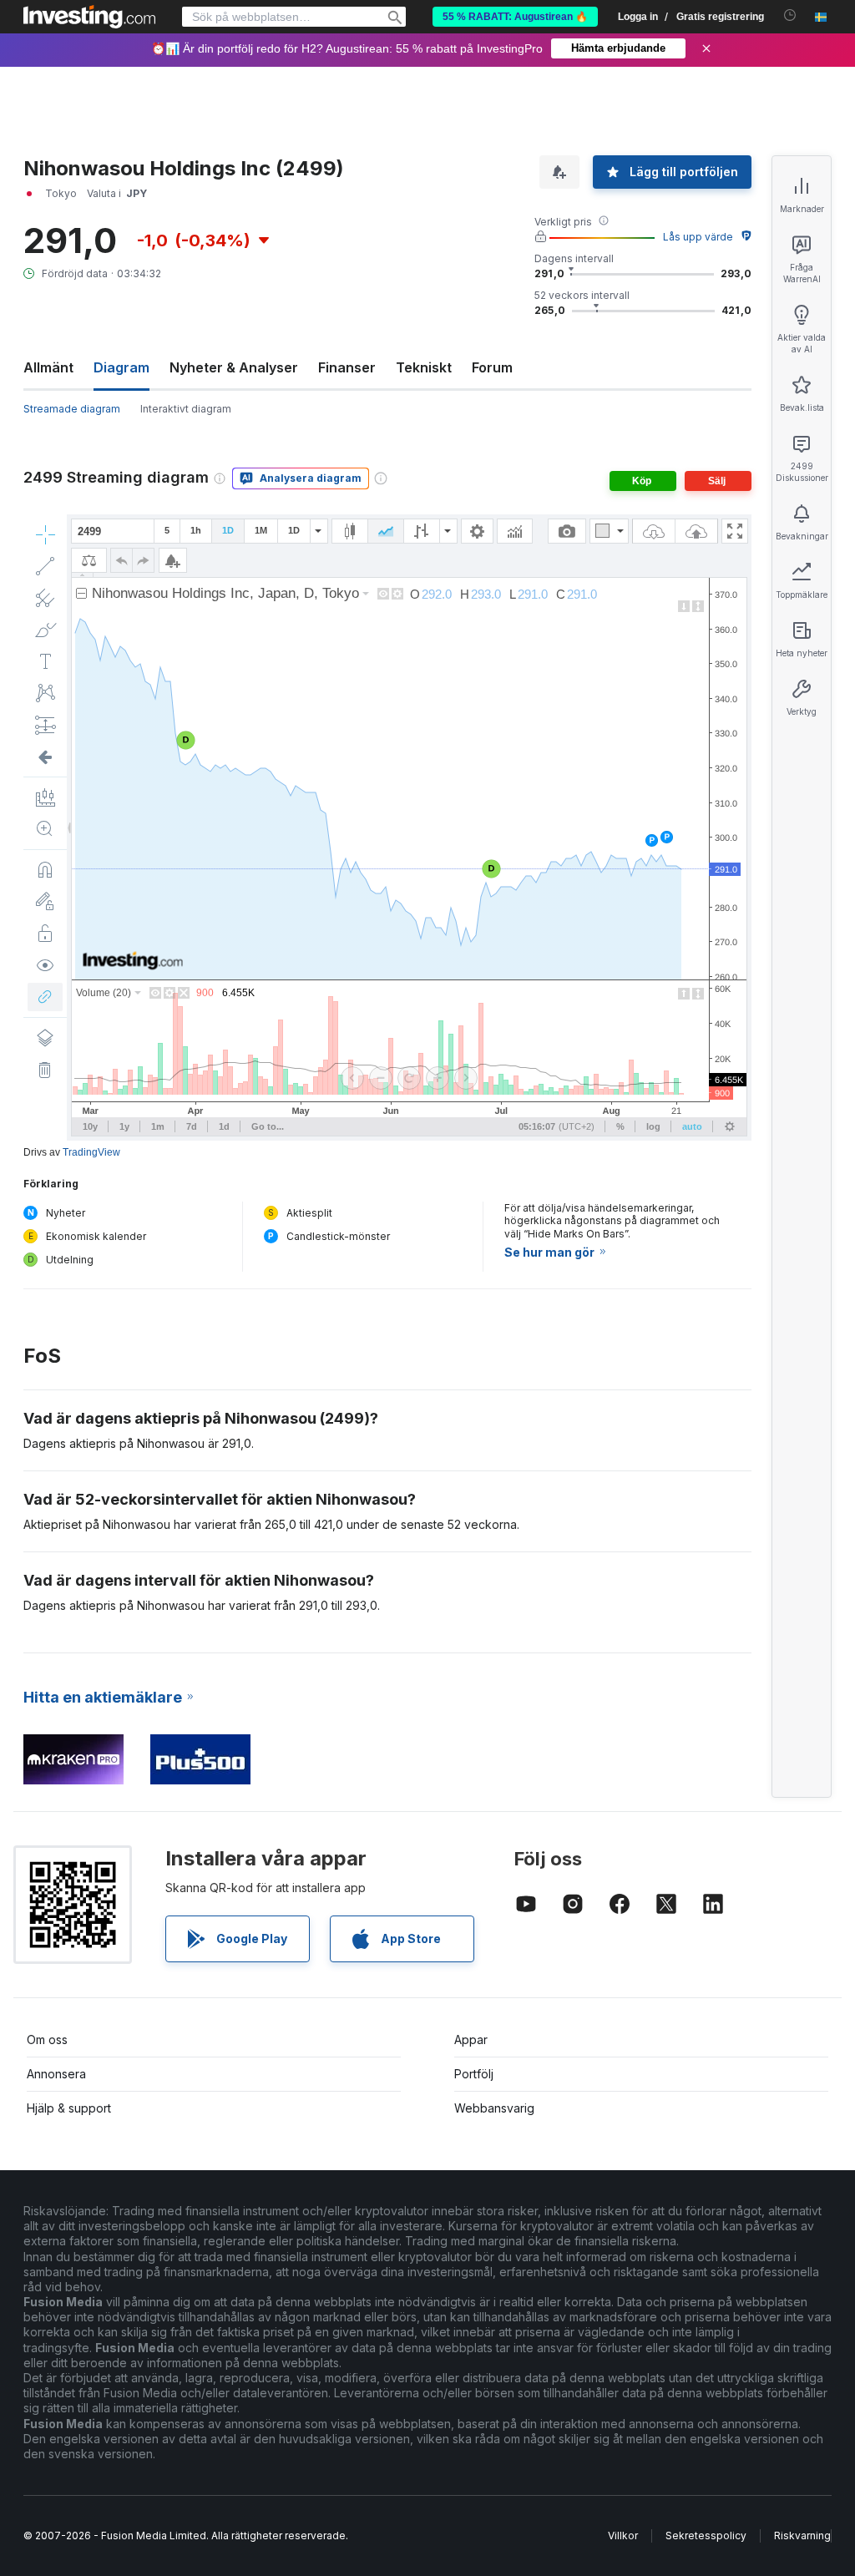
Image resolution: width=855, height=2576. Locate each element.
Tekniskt (424, 367)
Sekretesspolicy (706, 2536)
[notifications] (790, 15)
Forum (492, 367)
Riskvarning (802, 2536)
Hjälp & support (69, 2108)
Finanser (347, 367)
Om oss (47, 2040)
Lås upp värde (698, 237)
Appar (471, 2040)
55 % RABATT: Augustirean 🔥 (515, 17)
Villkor (623, 2536)
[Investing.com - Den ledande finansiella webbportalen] (89, 17)
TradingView (91, 1152)
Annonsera (56, 2074)
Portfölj (474, 2074)
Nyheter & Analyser (234, 367)
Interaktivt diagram (186, 409)
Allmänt (48, 367)
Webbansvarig (494, 2108)
